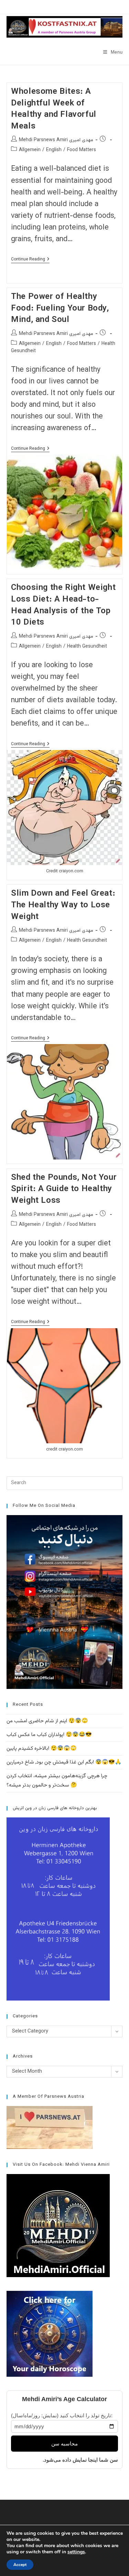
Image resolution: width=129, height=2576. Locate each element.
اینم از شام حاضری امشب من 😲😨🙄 (47, 1721)
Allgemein (30, 150)
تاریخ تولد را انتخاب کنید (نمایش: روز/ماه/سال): (62, 2415)
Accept (20, 2565)
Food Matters (82, 150)
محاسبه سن (64, 2444)
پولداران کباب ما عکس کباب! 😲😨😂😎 (49, 1735)
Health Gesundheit (87, 647)
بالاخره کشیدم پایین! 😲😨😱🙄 (42, 1749)
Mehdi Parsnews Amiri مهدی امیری (56, 140)
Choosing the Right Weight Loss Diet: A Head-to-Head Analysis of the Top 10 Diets (63, 605)
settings (76, 2552)
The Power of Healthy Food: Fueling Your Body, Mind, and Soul (60, 308)
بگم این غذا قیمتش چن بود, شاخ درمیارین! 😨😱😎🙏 (64, 1762)
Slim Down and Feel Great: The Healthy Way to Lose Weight (63, 905)
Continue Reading (30, 260)
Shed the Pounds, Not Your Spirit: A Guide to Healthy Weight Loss (64, 1189)
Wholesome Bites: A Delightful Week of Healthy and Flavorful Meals (54, 109)
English (54, 150)
